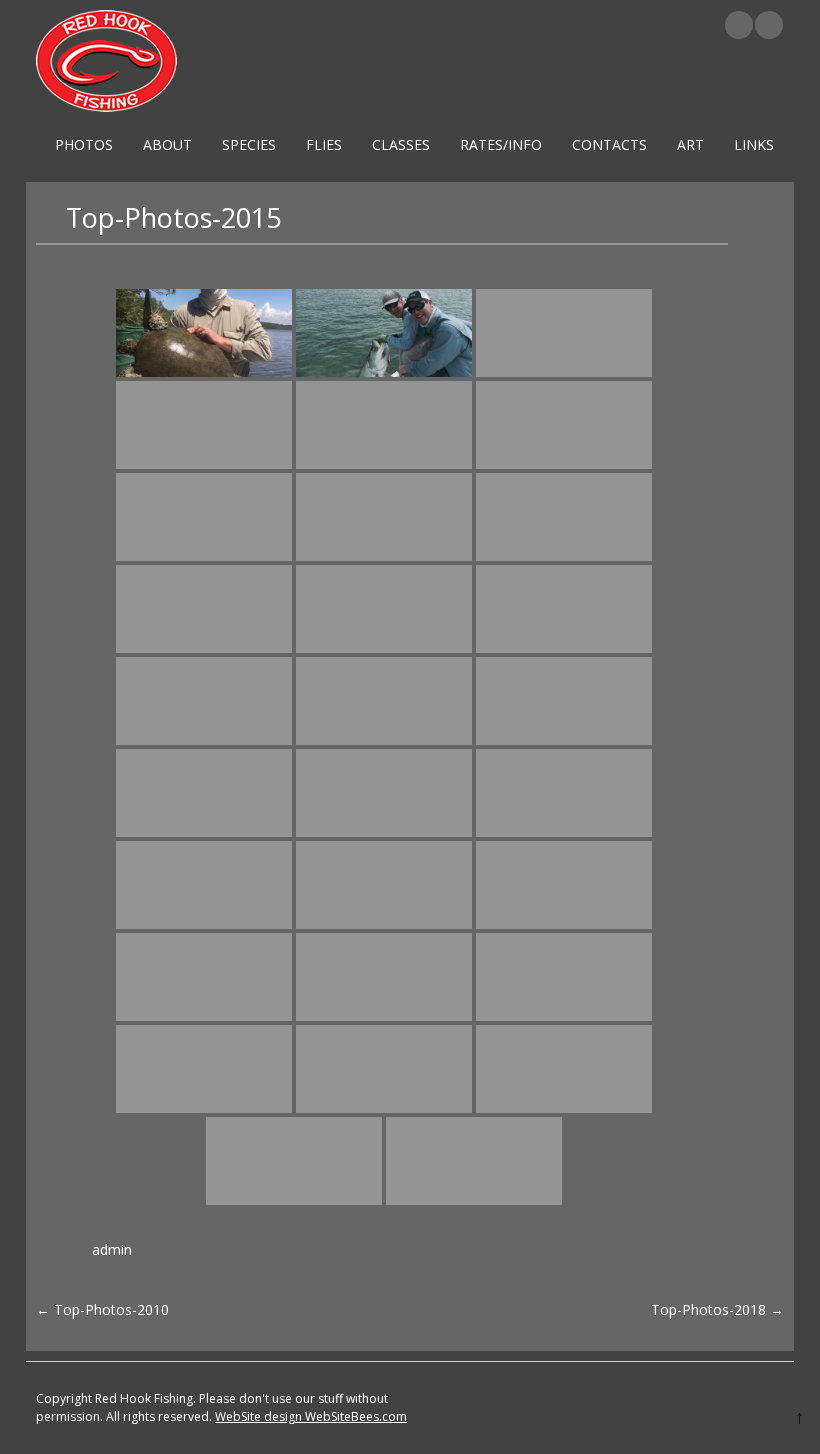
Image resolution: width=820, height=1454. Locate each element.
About (167, 144)
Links (754, 144)
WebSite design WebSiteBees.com (311, 1416)
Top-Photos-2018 (717, 1309)
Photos (84, 144)
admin (112, 1249)
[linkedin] (739, 25)
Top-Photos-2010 (102, 1309)
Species (249, 144)
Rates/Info (501, 144)
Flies (324, 144)
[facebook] (769, 25)
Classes (401, 144)
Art (690, 144)
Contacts (609, 144)
